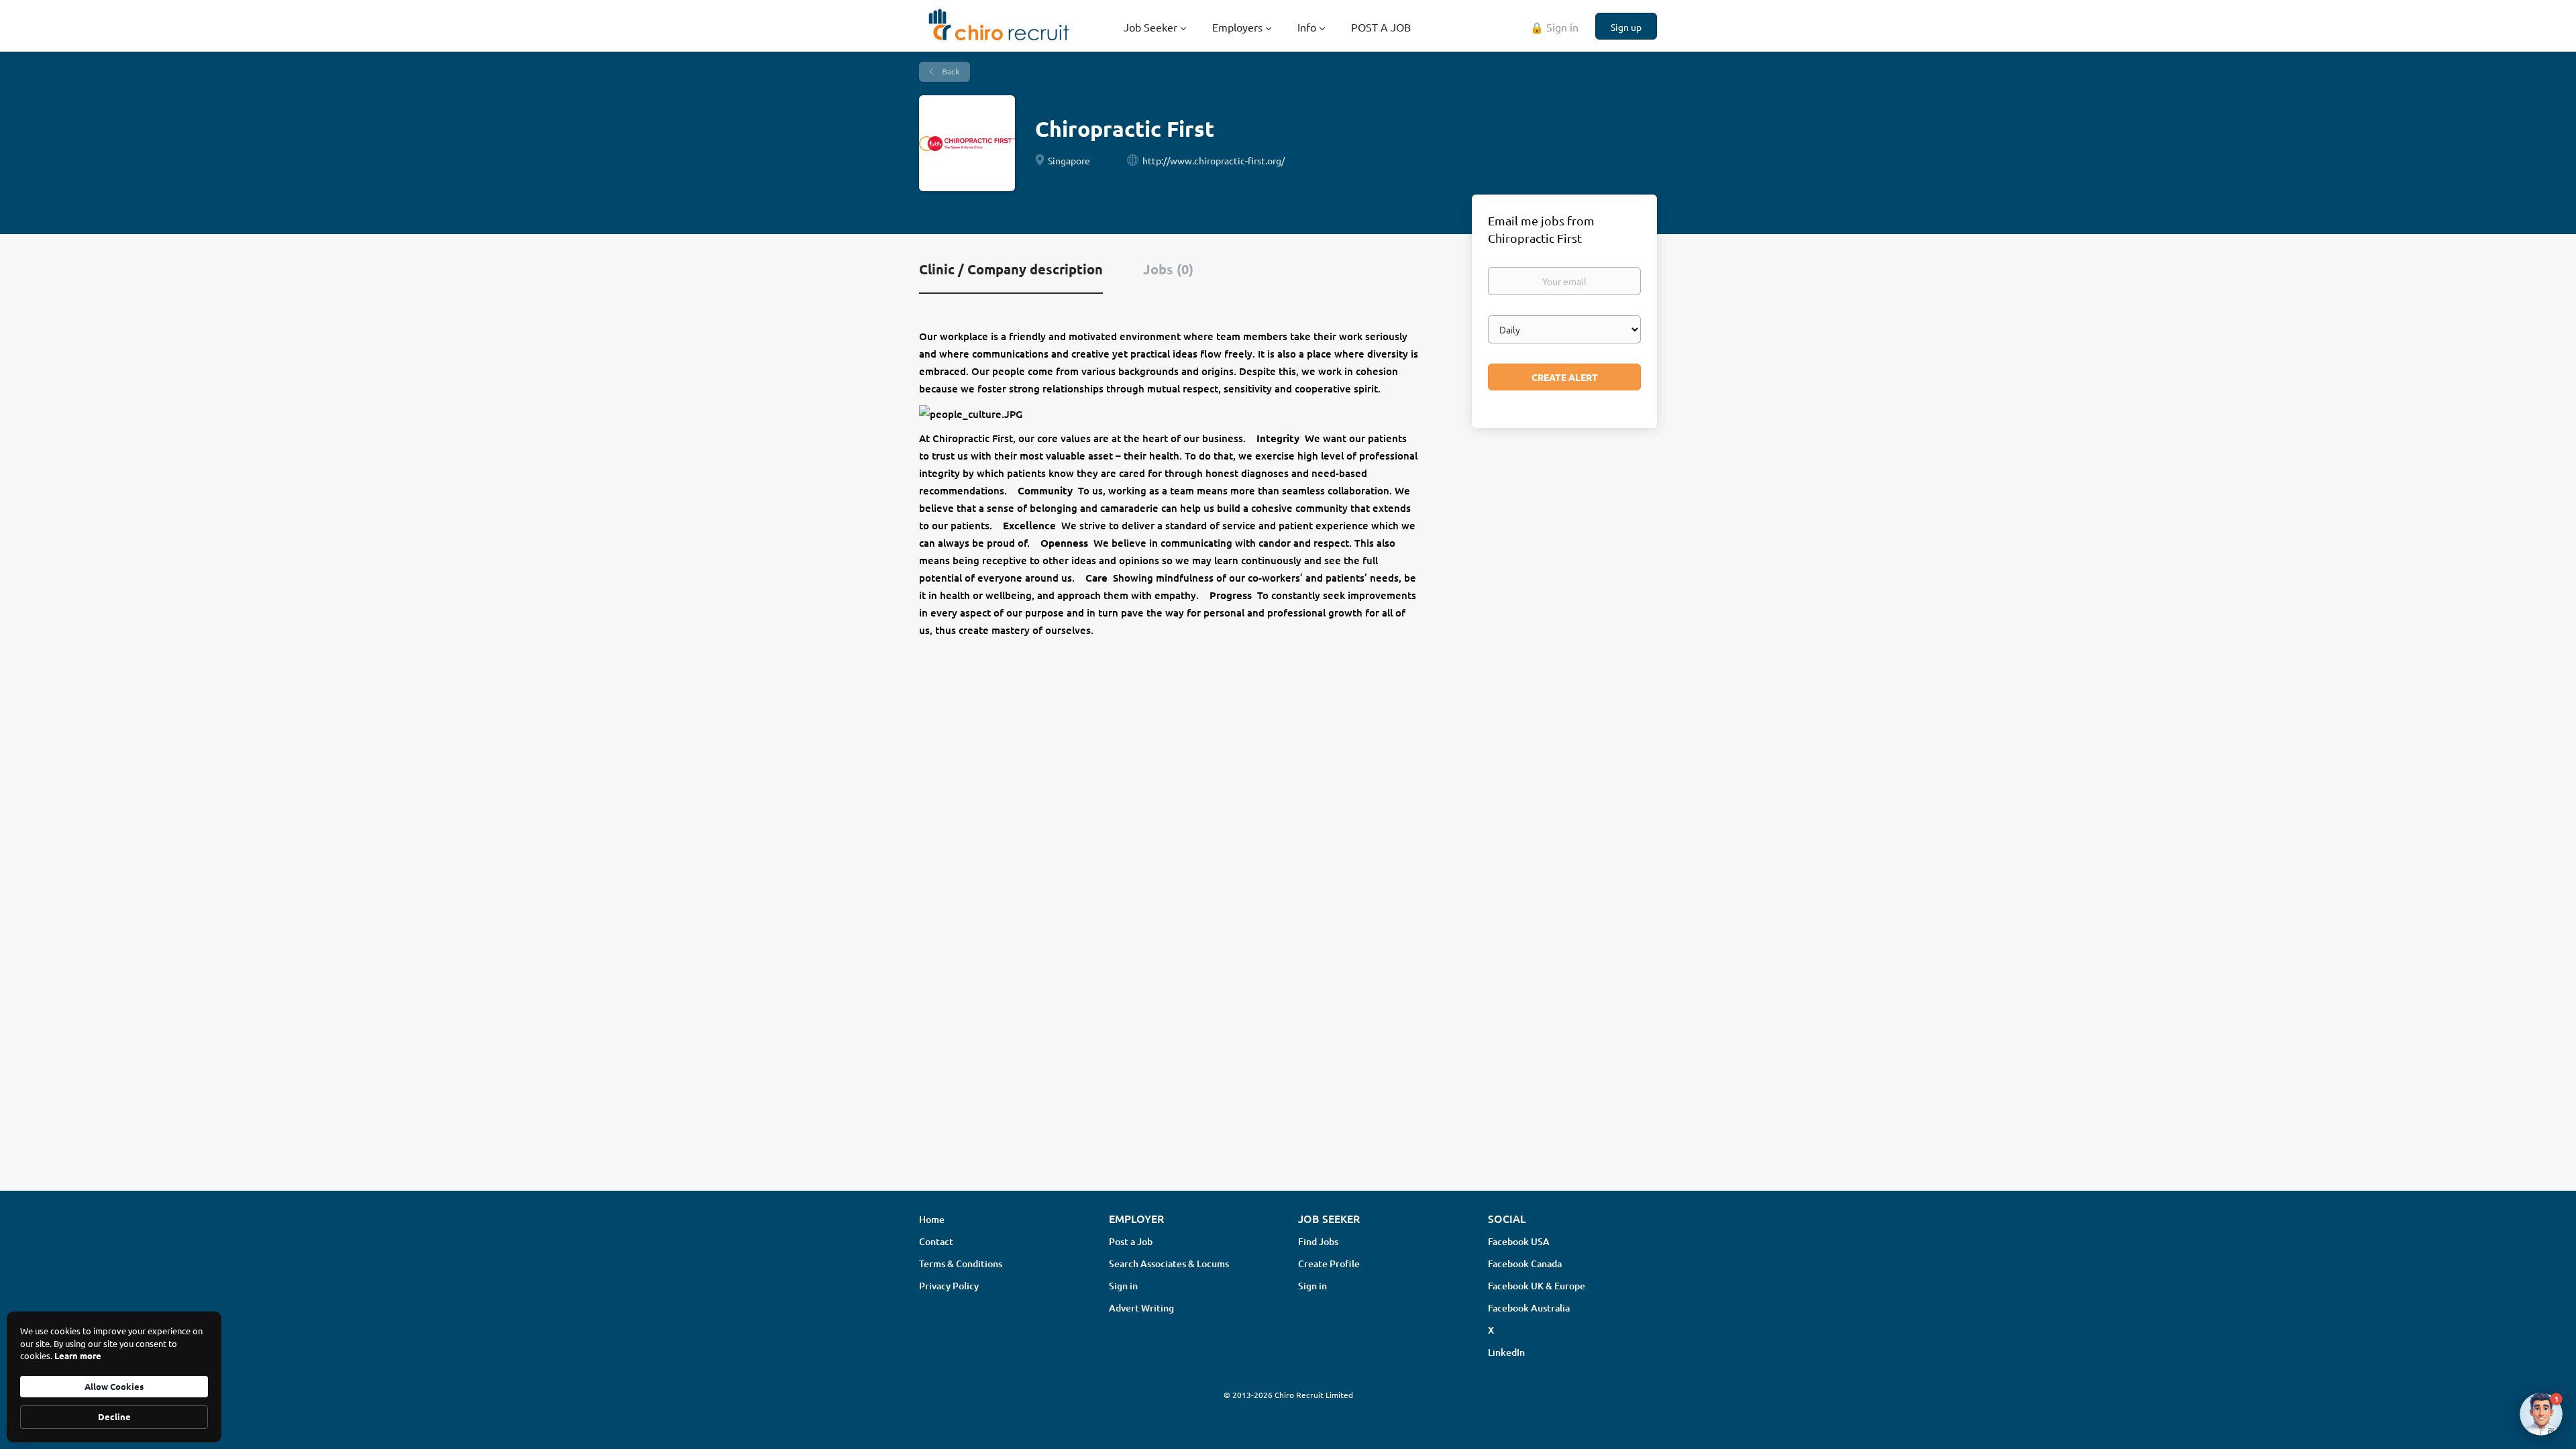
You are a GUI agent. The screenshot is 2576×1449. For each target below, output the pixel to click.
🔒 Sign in (1554, 27)
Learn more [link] (78, 1355)
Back (950, 71)
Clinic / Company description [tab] (1011, 269)
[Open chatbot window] (2541, 1414)
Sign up (1626, 27)
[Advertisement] (1288, 1074)
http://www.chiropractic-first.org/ (1214, 160)
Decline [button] (114, 1416)
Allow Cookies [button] (114, 1386)
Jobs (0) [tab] (1168, 269)
